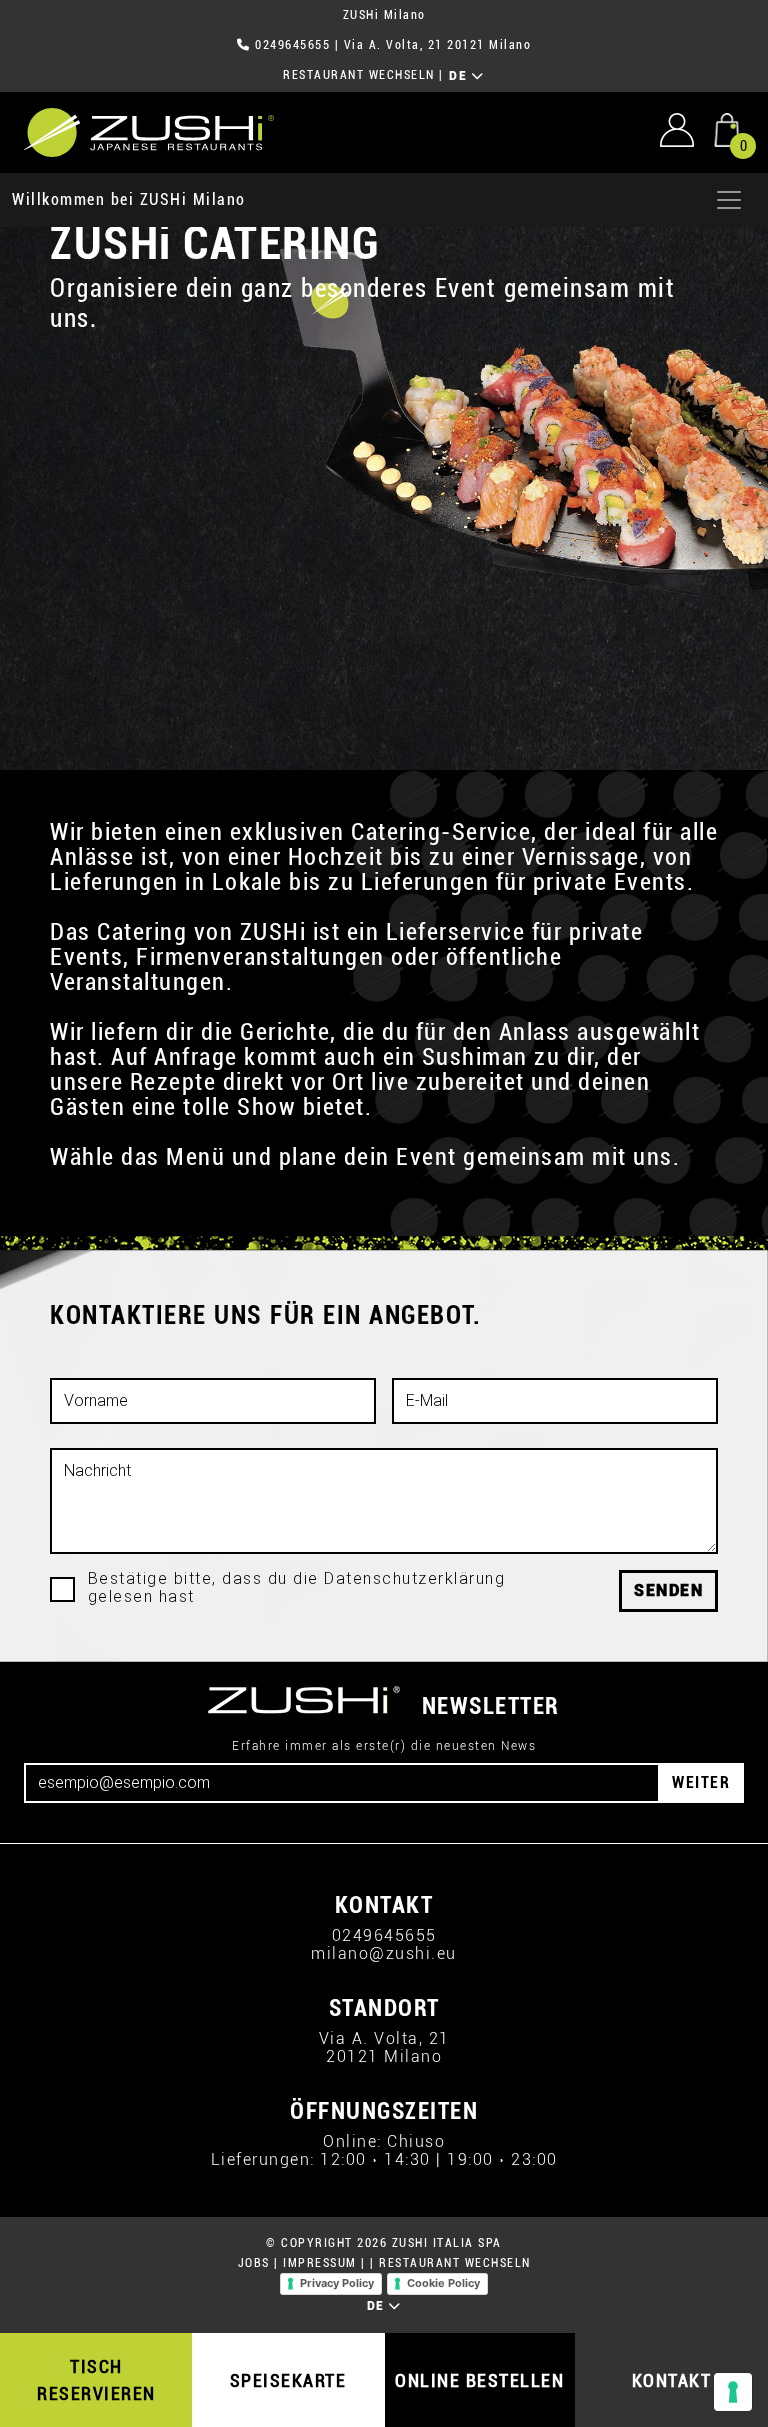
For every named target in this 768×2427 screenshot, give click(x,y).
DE (460, 76)
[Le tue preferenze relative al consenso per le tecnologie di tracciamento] (733, 2392)
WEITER (701, 1782)
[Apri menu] (729, 200)
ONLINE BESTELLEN (479, 2380)
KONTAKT (672, 2380)
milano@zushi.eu (384, 1953)
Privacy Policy (337, 2283)
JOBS (254, 2263)
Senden (668, 1590)
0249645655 (292, 45)
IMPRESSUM (320, 2263)
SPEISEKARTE (288, 2380)
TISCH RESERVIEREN (96, 2380)
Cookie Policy (443, 2283)
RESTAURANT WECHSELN (359, 75)
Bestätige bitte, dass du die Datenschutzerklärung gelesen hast (297, 1588)
